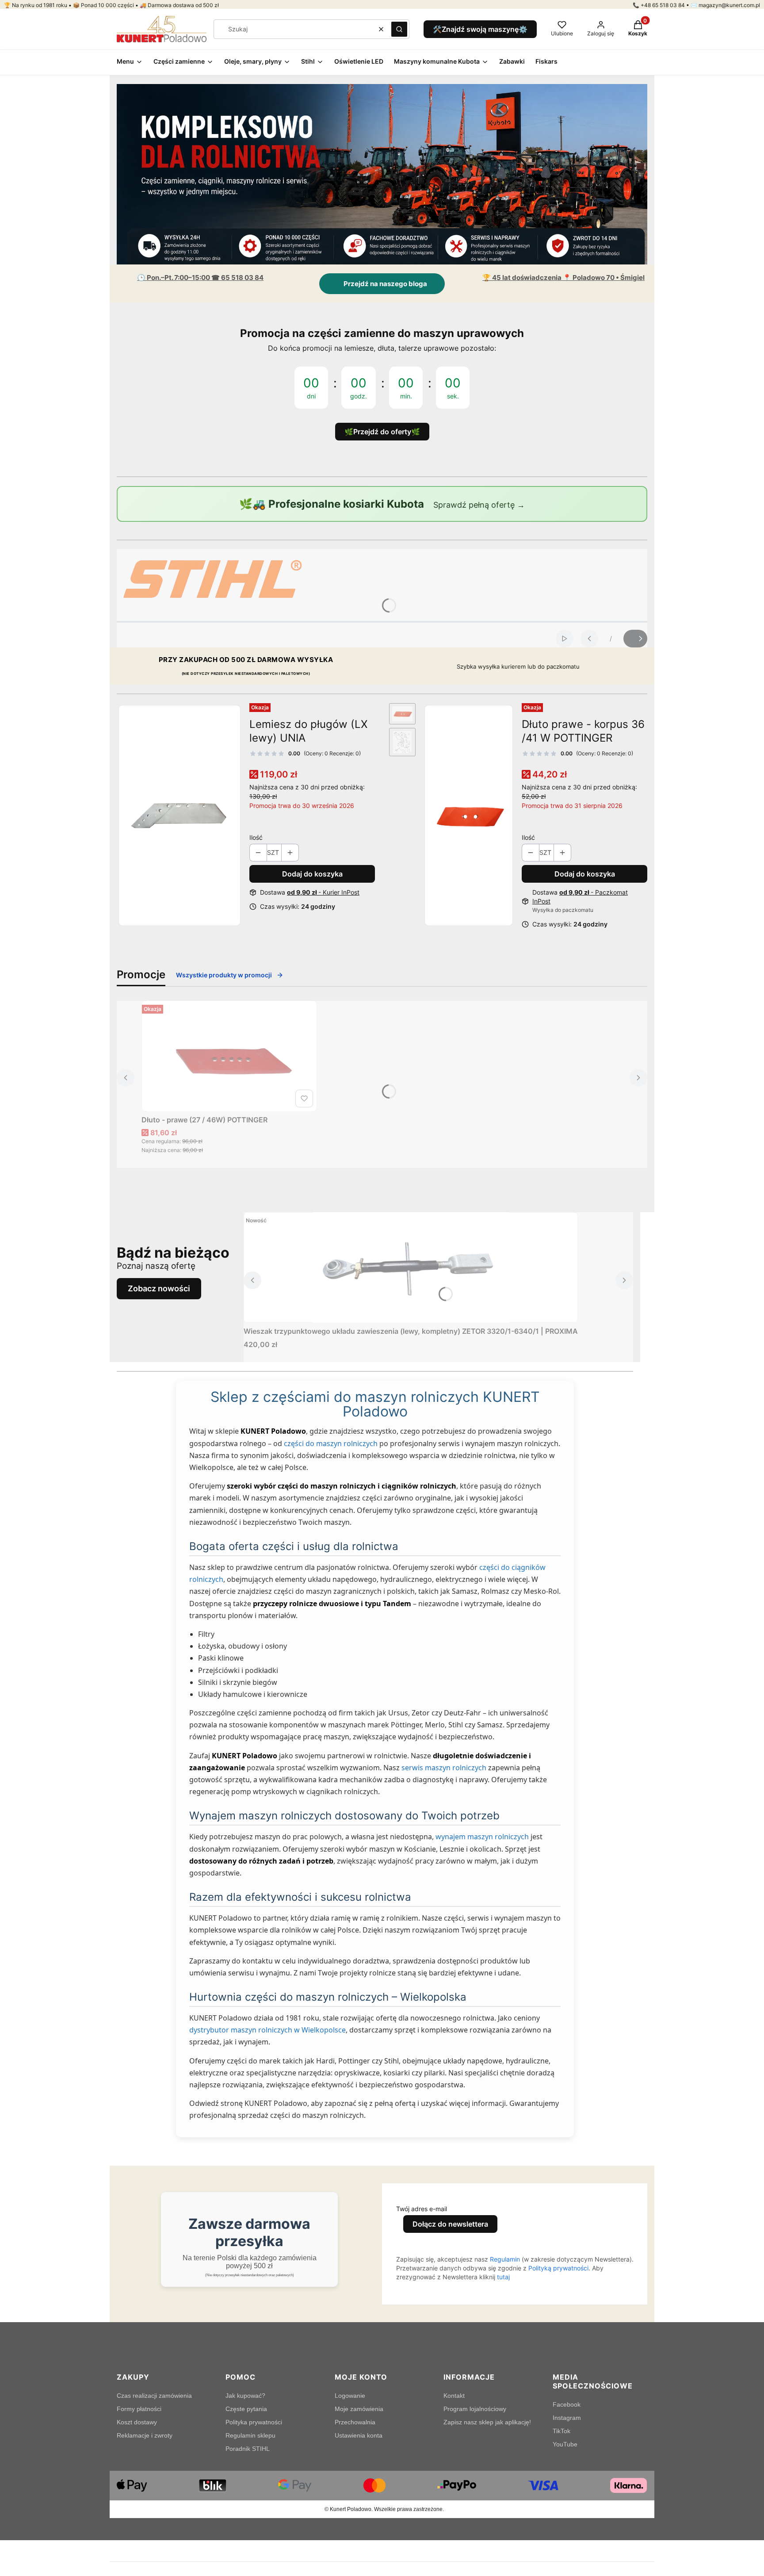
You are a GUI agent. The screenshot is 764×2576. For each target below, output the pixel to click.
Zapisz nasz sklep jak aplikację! (487, 2422)
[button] (399, 29)
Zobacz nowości (159, 1288)
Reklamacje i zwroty (145, 2435)
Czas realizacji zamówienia (154, 2396)
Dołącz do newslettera (450, 2224)
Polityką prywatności (558, 2268)
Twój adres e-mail (422, 2209)
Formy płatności (139, 2409)
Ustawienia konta (359, 2435)
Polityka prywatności (254, 2422)
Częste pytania (246, 2409)
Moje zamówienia (359, 2409)
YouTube (565, 2444)
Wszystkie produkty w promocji (224, 975)
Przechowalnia (355, 2422)
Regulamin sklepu (250, 2435)
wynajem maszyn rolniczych (482, 1837)
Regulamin (505, 2259)
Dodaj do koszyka (312, 874)
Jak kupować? (245, 2396)
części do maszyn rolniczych (331, 1443)
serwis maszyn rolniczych (444, 1768)
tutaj (503, 2277)
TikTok (562, 2431)
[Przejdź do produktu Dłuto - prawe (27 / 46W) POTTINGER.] (229, 1056)
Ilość (256, 837)
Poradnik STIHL (248, 2449)
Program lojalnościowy (475, 2409)
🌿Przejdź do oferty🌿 (382, 432)
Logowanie (350, 2396)
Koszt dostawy (137, 2422)
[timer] (382, 382)
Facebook (567, 2404)
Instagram (567, 2418)
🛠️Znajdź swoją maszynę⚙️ (480, 29)
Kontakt (454, 2396)
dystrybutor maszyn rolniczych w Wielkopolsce (267, 2030)
